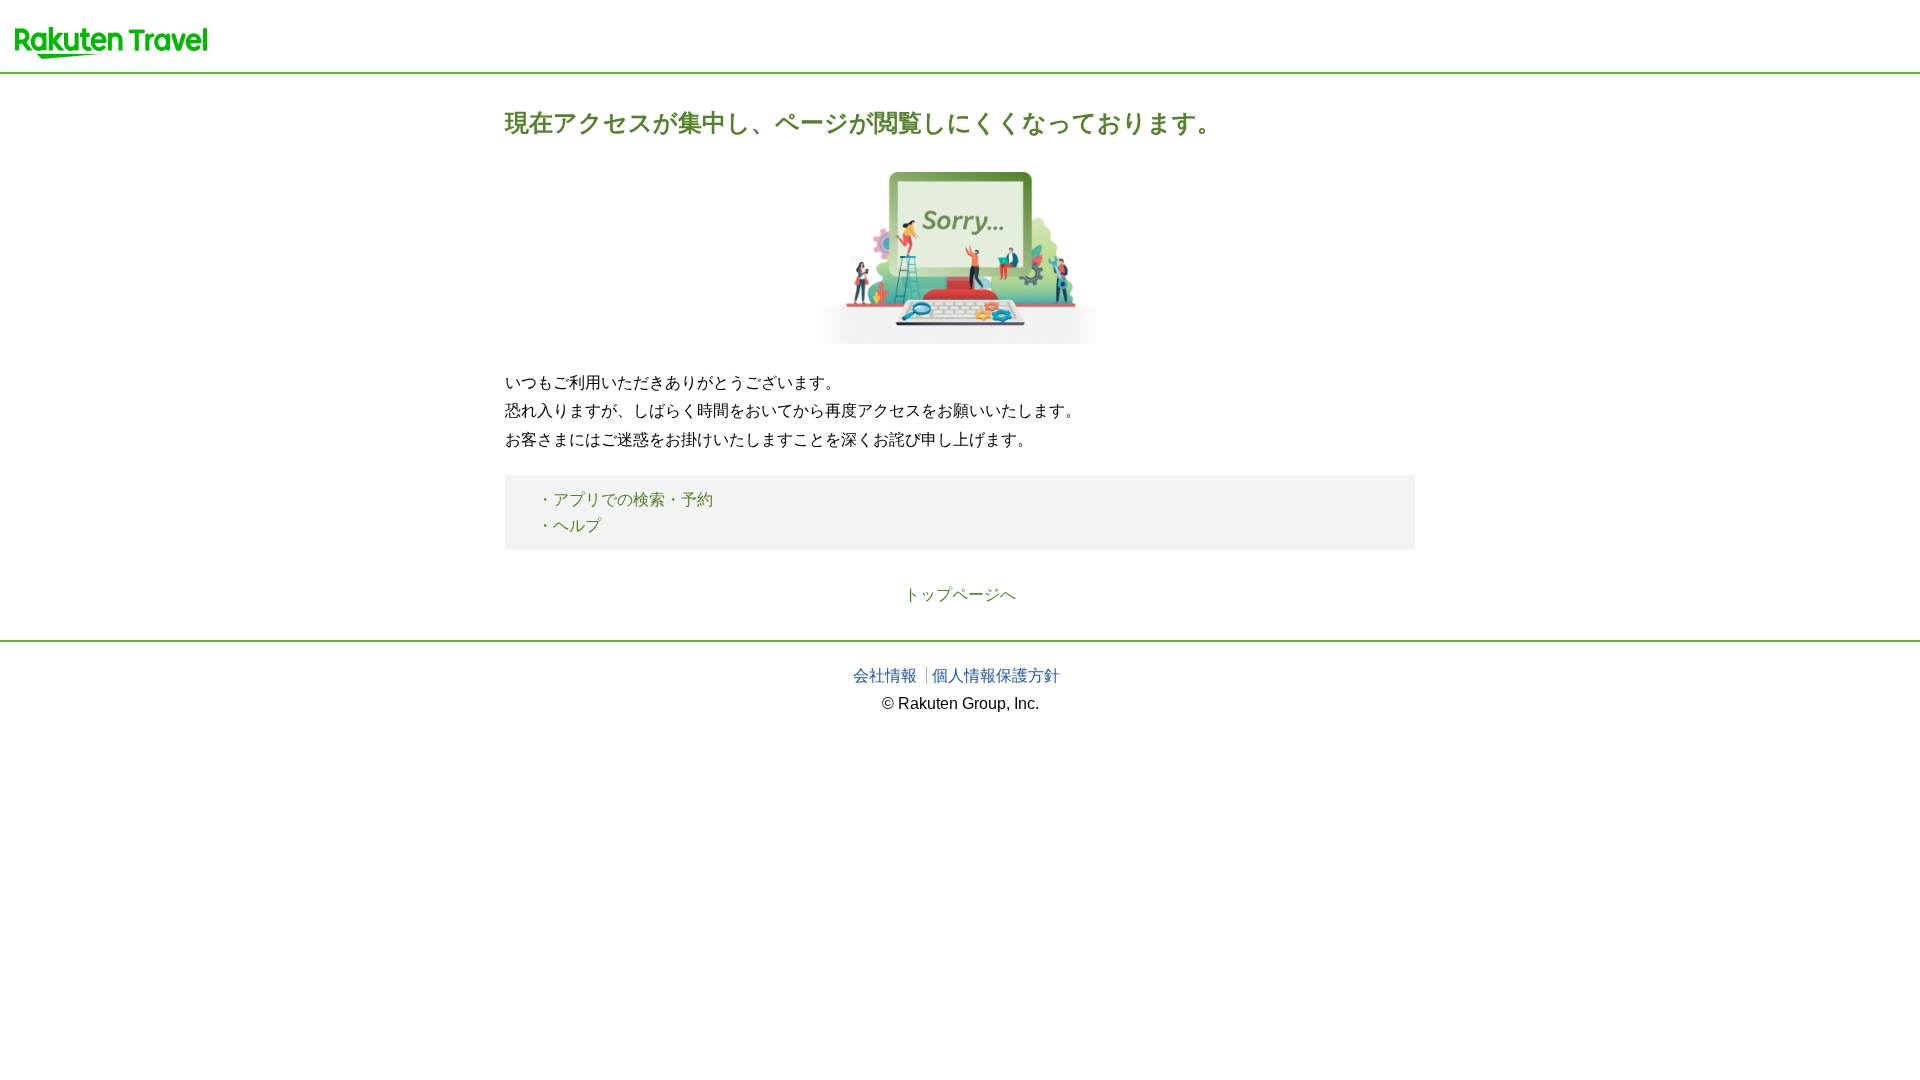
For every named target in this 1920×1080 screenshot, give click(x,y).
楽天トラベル (111, 43)
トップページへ (960, 594)
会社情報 (885, 675)
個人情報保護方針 (996, 675)
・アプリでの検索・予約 (625, 499)
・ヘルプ (569, 525)
